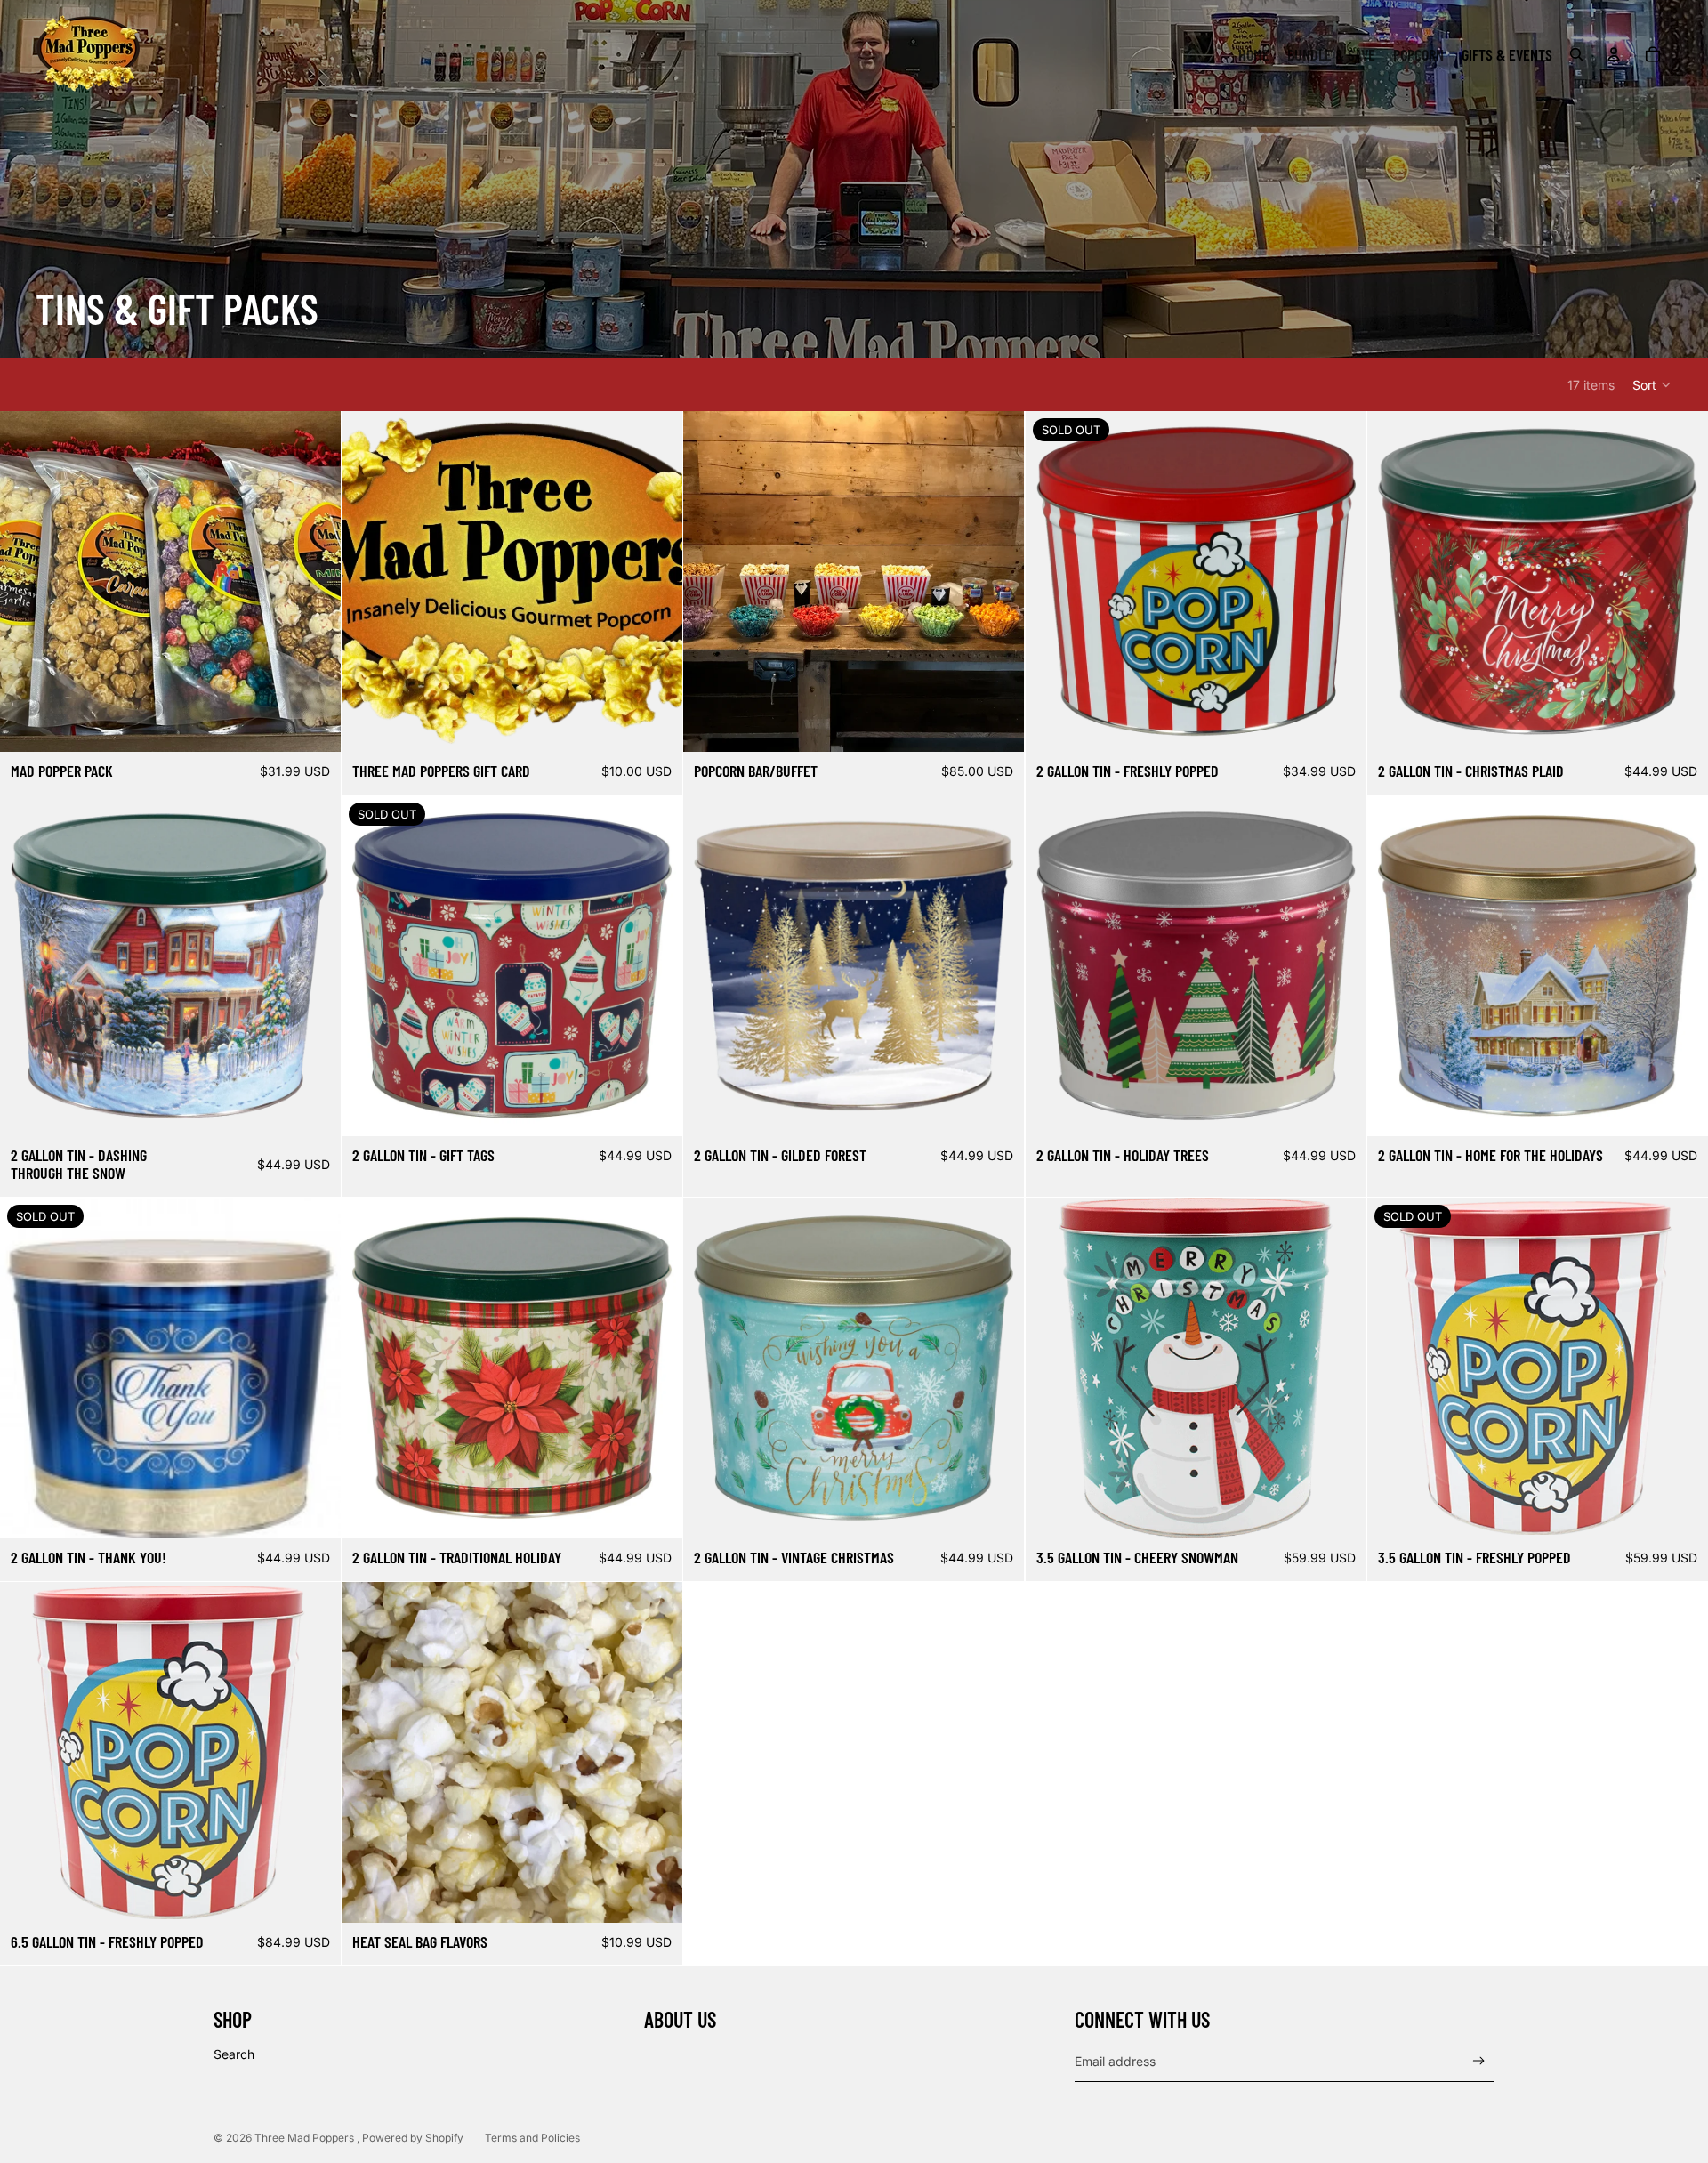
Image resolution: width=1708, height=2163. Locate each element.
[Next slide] (314, 582)
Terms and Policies (532, 2138)
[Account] (1614, 54)
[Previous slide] (27, 582)
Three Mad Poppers (306, 2138)
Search (234, 2054)
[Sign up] (1479, 2061)
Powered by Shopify (413, 2138)
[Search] (1576, 54)
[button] (1652, 384)
